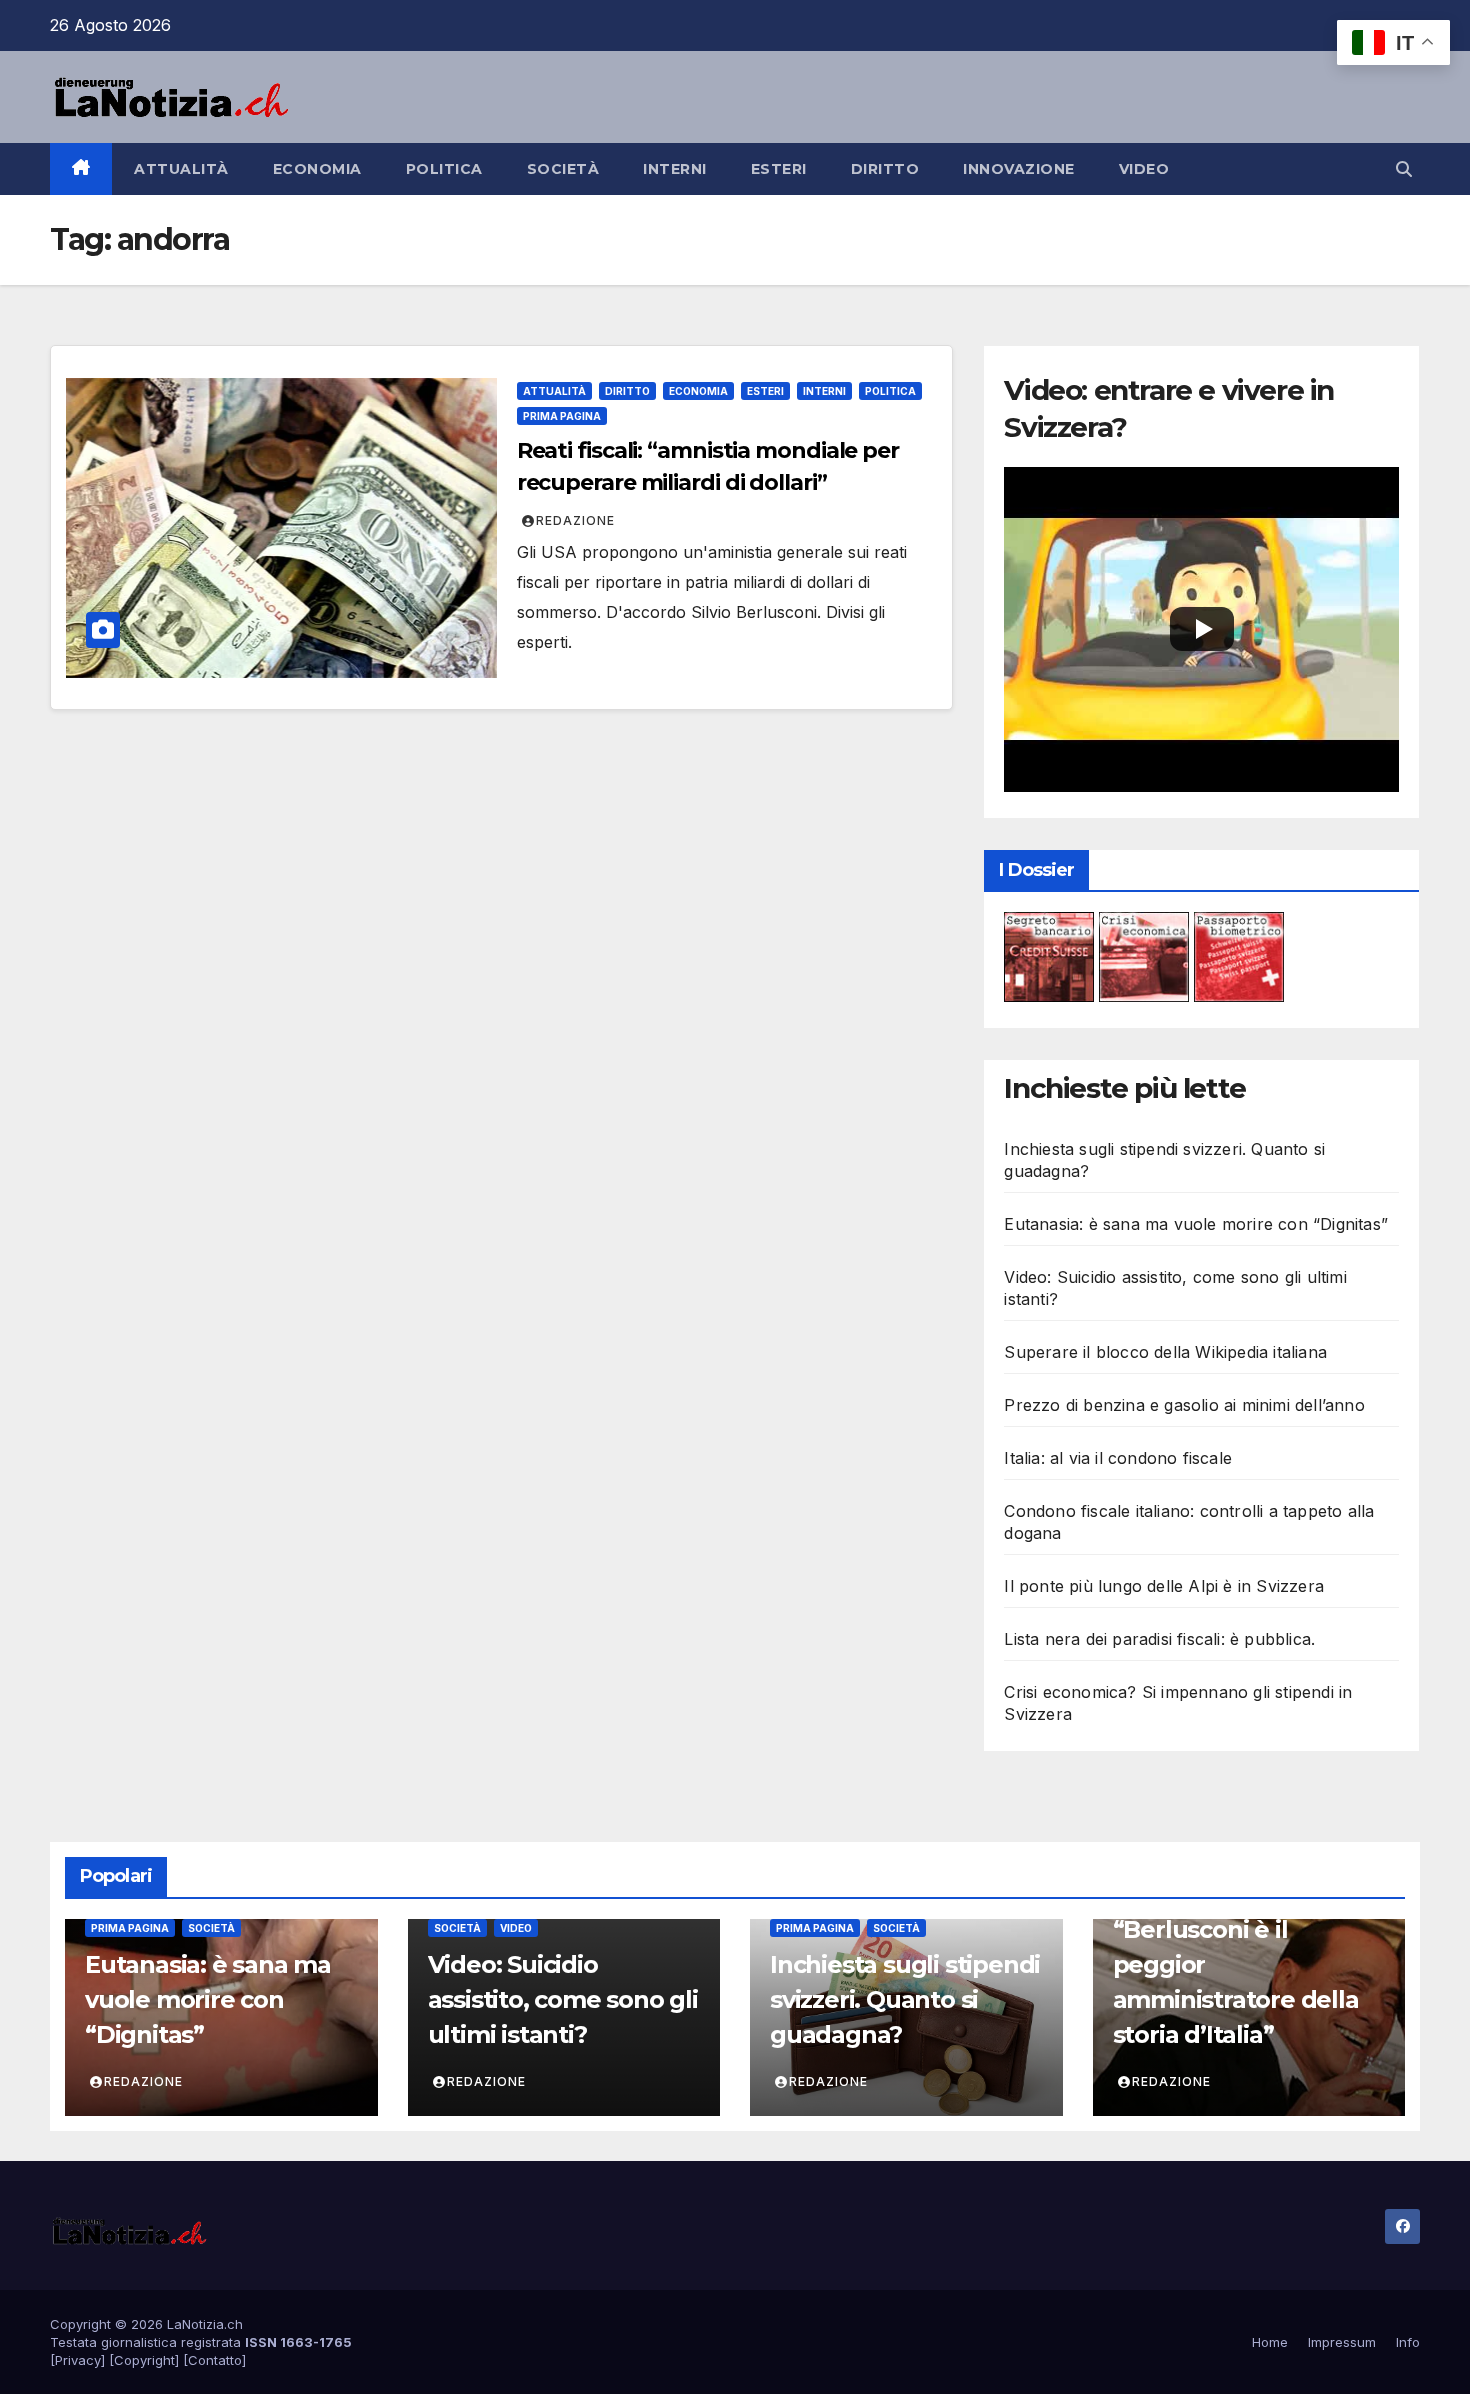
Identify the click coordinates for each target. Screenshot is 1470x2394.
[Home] (81, 169)
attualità (181, 169)
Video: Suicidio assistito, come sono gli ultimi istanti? (563, 1999)
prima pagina (562, 416)
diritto (885, 169)
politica (444, 169)
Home (1270, 2342)
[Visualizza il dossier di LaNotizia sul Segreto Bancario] (1049, 955)
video (1144, 169)
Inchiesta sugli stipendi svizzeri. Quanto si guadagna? (905, 1999)
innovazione (1019, 169)
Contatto (215, 2360)
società (563, 169)
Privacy (78, 2360)
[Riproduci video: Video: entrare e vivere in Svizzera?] (1201, 629)
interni (675, 169)
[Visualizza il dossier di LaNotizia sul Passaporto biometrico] (1239, 955)
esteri (779, 169)
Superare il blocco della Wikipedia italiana (1165, 1352)
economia (317, 169)
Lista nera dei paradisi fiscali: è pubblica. (1159, 1639)
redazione (575, 520)
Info (1408, 2342)
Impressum (1342, 2342)
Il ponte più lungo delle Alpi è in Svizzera (1164, 1586)
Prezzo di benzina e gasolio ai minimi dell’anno (1184, 1405)
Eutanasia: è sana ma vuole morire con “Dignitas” (1196, 1224)
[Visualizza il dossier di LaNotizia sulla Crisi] (1144, 955)
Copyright (144, 2360)
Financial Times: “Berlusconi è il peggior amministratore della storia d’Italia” (1236, 1964)
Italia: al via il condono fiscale (1118, 1458)
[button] (1404, 169)
